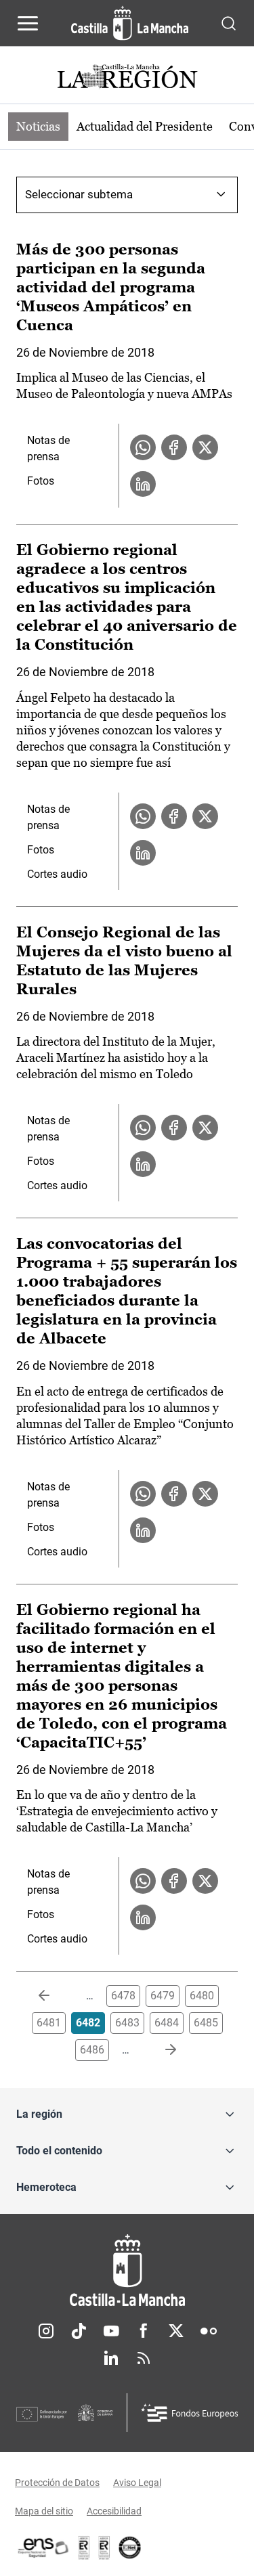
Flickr (209, 2331)
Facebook (144, 2331)
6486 (92, 2050)
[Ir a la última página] (160, 2050)
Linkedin (111, 2358)
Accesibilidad (114, 2511)
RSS (144, 2358)
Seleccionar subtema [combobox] (79, 194)
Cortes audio (57, 874)
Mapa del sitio (44, 2511)
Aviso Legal (137, 2483)
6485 (206, 2023)
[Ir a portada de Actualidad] (127, 78)
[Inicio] (127, 2270)
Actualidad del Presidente (145, 126)
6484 (167, 2023)
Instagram (46, 2331)
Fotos (41, 481)
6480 (202, 1996)
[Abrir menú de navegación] (28, 23)
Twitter (176, 2331)
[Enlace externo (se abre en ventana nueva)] (104, 2548)
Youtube (111, 2331)
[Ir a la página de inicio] (130, 23)
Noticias (38, 126)
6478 (123, 1996)
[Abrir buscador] (229, 23)
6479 (163, 1996)
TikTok (79, 2331)
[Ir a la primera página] (55, 1996)
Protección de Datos (57, 2483)
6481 (49, 2023)
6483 (127, 2023)
